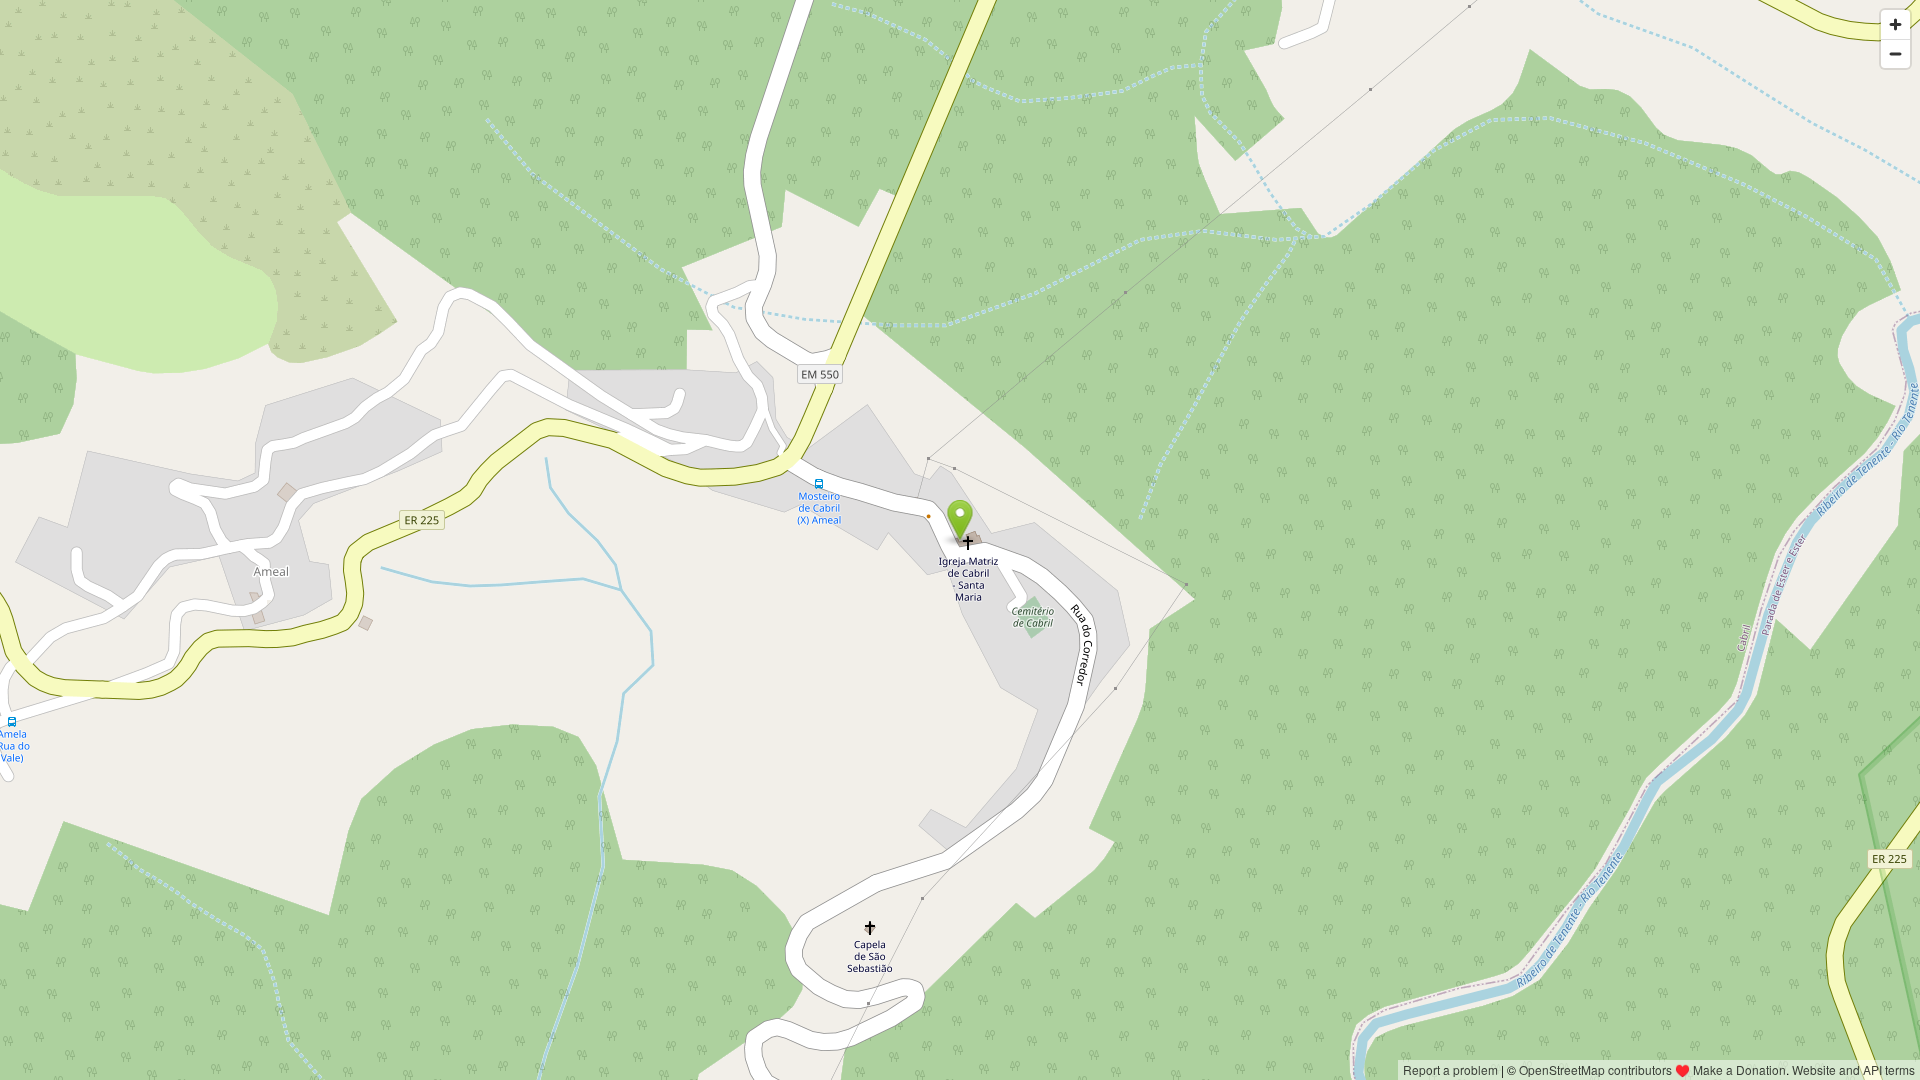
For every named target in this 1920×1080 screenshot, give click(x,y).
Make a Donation (1739, 1069)
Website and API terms (1853, 1069)
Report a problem (1450, 1069)
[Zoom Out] (1895, 53)
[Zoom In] (1895, 24)
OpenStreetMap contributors (1595, 1069)
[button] (960, 520)
